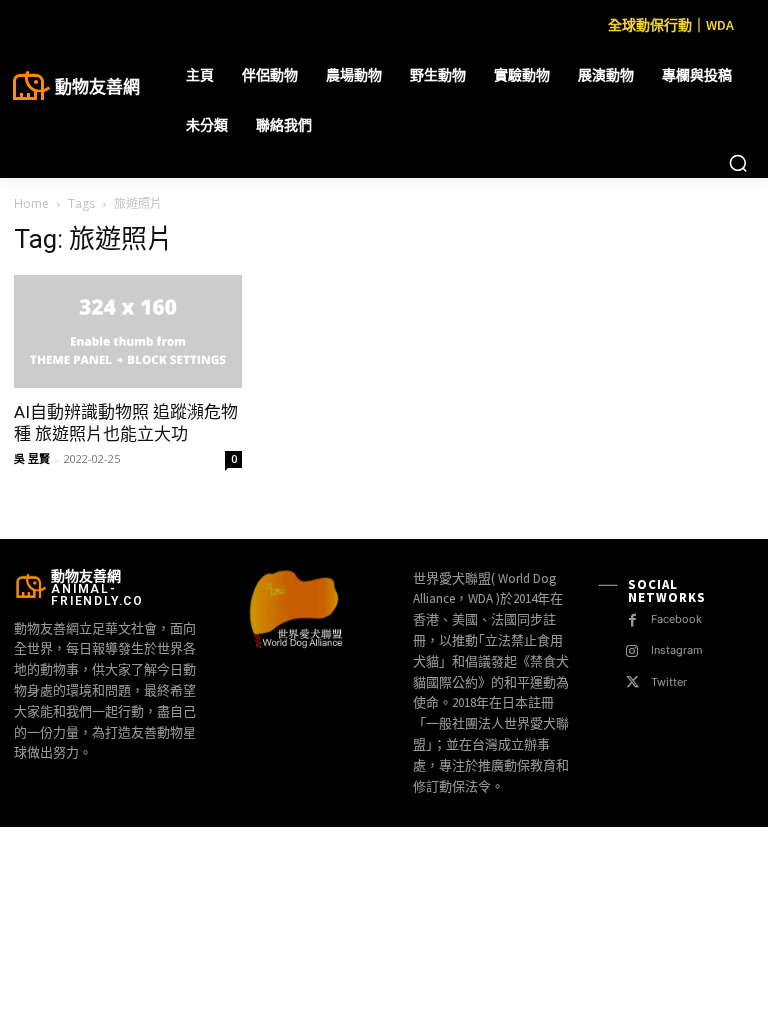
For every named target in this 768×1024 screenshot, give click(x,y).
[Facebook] (632, 620)
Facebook (676, 619)
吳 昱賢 (32, 458)
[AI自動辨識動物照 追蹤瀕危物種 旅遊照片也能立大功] (128, 331)
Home (31, 203)
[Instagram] (632, 651)
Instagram (677, 650)
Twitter (669, 682)
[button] (738, 163)
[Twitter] (632, 682)
